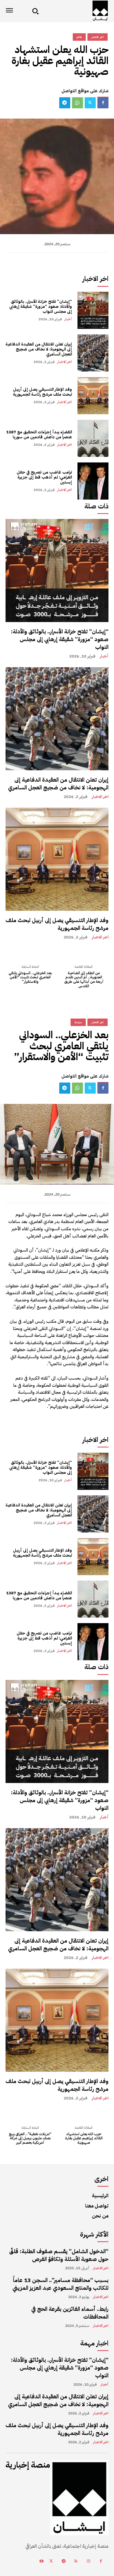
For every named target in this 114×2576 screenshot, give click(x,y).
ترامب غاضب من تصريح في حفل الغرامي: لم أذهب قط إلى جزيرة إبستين (44, 477)
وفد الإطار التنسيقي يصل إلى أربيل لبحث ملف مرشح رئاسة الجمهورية (42, 392)
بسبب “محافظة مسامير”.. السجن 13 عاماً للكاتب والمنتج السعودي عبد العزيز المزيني (60, 2284)
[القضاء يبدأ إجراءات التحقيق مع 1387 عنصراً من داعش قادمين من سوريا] (93, 438)
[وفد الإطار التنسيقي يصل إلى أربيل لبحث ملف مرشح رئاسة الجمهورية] (93, 396)
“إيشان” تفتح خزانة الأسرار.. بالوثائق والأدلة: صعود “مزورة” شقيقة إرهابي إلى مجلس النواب (41, 306)
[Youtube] (41, 2561)
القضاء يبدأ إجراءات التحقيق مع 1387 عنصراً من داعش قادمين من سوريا (39, 434)
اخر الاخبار (64, 362)
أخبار (68, 319)
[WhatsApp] (77, 103)
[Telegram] (65, 103)
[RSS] (76, 2561)
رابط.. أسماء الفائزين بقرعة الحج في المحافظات (70, 2313)
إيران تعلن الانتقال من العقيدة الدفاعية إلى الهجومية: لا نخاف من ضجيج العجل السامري (39, 349)
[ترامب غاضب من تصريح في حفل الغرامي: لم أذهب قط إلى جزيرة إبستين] (93, 481)
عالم (79, 37)
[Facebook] (103, 103)
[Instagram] (88, 2561)
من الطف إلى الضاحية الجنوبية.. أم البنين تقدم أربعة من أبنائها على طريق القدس (84, 979)
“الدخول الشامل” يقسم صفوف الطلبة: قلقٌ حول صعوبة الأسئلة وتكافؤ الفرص (59, 2255)
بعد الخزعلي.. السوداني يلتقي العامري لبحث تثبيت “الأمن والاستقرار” (30, 977)
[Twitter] (90, 103)
